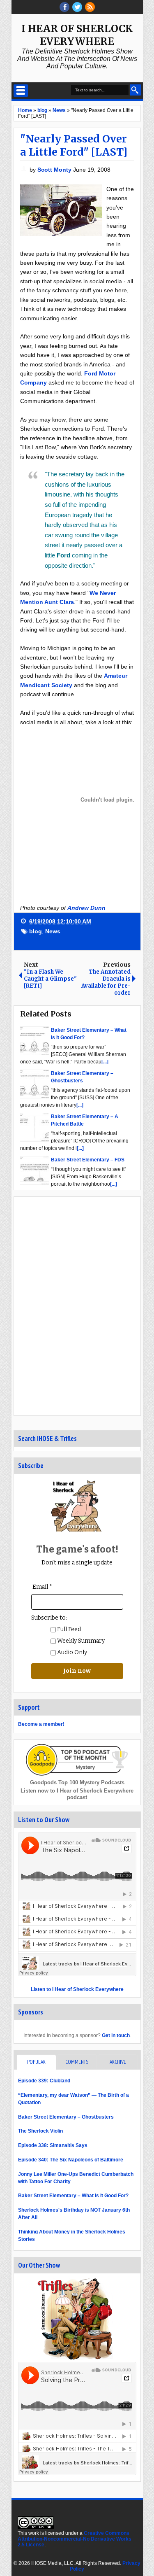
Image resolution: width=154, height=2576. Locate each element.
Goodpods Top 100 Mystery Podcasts (77, 1782)
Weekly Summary (80, 1641)
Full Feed (68, 1629)
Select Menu (21, 91)
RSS (90, 7)
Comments (77, 2062)
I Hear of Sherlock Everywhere (77, 35)
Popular (36, 2062)
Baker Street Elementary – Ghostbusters (66, 2117)
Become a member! (41, 1724)
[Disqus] (77, 1305)
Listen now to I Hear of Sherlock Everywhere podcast (77, 1794)
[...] (105, 1062)
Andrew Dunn (86, 908)
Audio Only (71, 1652)
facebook (64, 7)
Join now (77, 1671)
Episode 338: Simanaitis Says (53, 2145)
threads (77, 7)
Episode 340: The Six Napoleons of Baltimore (71, 2160)
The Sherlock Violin (40, 2131)
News (53, 931)
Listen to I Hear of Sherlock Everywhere (77, 1989)
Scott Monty (55, 170)
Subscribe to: (49, 1618)
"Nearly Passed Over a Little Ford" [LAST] (74, 145)
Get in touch (116, 2035)
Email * (42, 1587)
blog (36, 931)
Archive (118, 2062)
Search (135, 90)
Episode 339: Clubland (44, 2081)
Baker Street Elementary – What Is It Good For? (73, 2196)
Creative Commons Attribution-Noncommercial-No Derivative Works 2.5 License (75, 2539)
